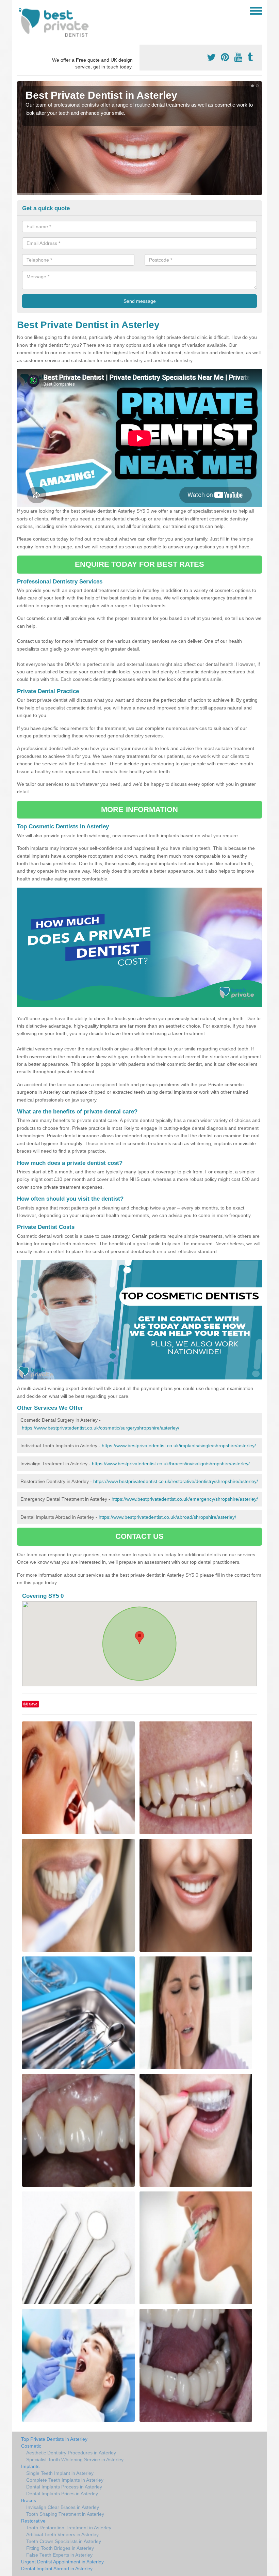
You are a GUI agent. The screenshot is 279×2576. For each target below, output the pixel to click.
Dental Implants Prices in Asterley (62, 2494)
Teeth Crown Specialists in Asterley (64, 2541)
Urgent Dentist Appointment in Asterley (62, 2562)
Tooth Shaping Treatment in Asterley (65, 2514)
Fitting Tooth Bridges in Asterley (60, 2548)
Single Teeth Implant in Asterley (60, 2473)
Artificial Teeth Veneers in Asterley (62, 2534)
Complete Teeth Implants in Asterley (65, 2480)
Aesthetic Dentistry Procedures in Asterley (71, 2453)
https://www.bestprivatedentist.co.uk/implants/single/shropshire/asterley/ (179, 1446)
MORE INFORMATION (139, 809)
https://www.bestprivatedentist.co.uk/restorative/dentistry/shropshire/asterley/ (176, 1481)
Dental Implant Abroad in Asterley (57, 2569)
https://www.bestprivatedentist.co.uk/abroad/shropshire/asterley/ (167, 1517)
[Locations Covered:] (20, 10)
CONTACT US (140, 1536)
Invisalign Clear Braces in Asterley (63, 2507)
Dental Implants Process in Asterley (64, 2487)
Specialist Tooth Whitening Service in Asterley (75, 2460)
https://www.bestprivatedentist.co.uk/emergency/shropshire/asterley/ (185, 1499)
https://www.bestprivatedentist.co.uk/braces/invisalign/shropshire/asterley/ (171, 1464)
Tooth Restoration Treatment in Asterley (69, 2528)
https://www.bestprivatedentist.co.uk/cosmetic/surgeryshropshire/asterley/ (101, 1428)
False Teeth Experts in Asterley (59, 2555)
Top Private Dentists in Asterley (54, 2439)
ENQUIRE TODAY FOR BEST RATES (140, 564)
